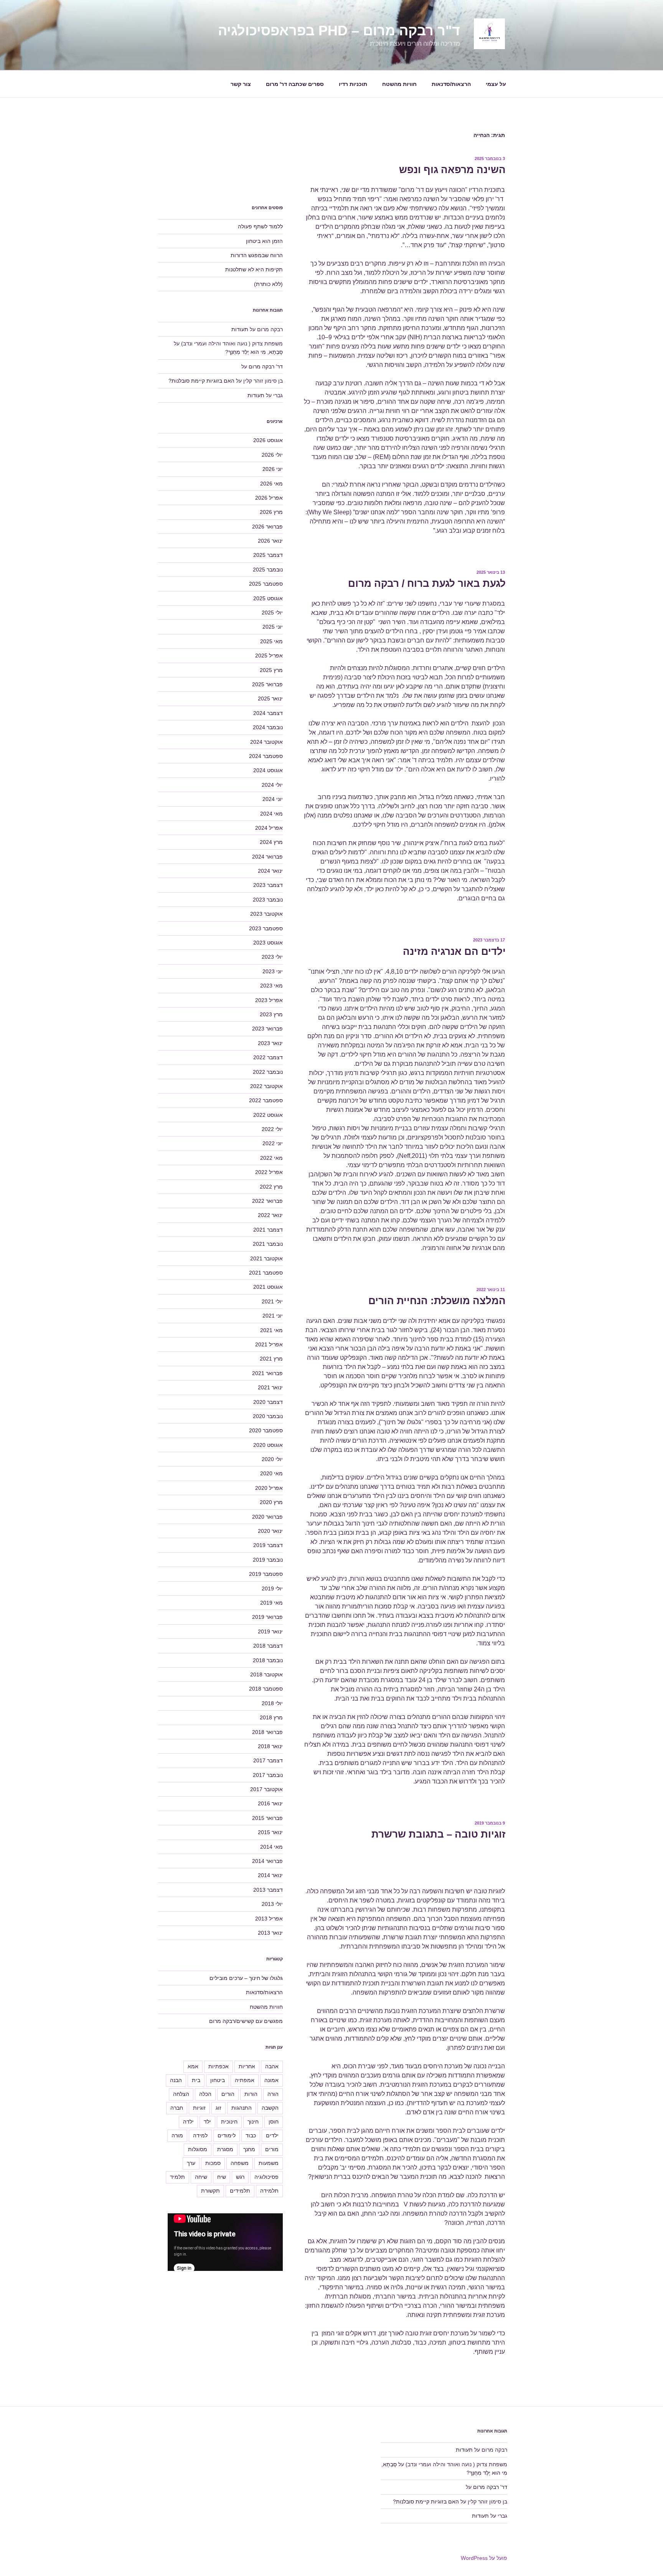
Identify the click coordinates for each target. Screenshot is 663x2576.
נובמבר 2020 (268, 1416)
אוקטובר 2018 (266, 1674)
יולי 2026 (272, 455)
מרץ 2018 (271, 1717)
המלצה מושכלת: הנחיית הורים (437, 1301)
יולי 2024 (272, 785)
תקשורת (210, 2191)
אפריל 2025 (269, 656)
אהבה (272, 2066)
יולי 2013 (272, 1904)
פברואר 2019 (267, 1617)
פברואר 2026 (267, 527)
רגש (240, 2177)
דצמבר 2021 (268, 1230)
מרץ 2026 (271, 512)
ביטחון (218, 2080)
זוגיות (199, 2108)
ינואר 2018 (270, 1746)
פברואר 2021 (267, 1373)
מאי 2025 (271, 641)
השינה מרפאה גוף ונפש (452, 170)
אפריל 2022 (269, 1172)
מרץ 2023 (271, 1014)
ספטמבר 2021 (266, 1273)
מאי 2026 (271, 484)
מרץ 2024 (271, 842)
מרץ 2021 (271, 1359)
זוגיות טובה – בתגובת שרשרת (439, 1834)
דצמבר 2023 (268, 885)
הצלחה (181, 2094)
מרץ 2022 (271, 1187)
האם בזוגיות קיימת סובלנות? (201, 381)
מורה (177, 2135)
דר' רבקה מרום (266, 367)
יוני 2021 (273, 1316)
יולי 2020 (272, 1459)
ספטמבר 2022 (266, 1100)
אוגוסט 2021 (268, 1287)
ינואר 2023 (270, 1043)
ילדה (188, 2122)
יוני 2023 (273, 971)
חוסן (274, 2122)
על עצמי (496, 84)
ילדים (272, 2135)
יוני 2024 (273, 799)
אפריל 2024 (269, 828)
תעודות (240, 329)
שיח (222, 2177)
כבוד (251, 2135)
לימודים (227, 2135)
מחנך (249, 2149)
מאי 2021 (271, 1330)
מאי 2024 (271, 814)
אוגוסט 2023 (268, 943)
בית (196, 2080)
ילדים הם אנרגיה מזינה (454, 951)
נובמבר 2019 (268, 1560)
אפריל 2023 (269, 1000)
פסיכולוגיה (266, 2177)
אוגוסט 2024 (268, 770)
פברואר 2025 (267, 684)
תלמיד (177, 2177)
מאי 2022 (271, 1158)
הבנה (176, 2080)
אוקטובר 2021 (266, 1258)
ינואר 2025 (270, 698)
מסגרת (225, 2149)
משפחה (240, 2163)
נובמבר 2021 (268, 1244)
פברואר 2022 (267, 1201)
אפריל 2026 (269, 498)
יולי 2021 (272, 1301)
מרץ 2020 (271, 1502)
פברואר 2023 (267, 1029)
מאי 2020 (271, 1473)
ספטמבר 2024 (266, 756)
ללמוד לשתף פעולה (260, 226)
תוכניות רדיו (353, 84)
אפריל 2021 (269, 1344)
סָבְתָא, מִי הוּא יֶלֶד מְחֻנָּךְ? (254, 352)
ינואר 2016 (270, 1803)
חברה (177, 2108)
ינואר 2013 (270, 1933)
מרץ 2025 (271, 670)
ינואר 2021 (270, 1387)
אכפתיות (219, 2066)
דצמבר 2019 (268, 1545)
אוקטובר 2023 (266, 914)
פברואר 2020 (267, 1517)
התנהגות (242, 2108)
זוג (219, 2108)
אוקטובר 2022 (266, 1086)
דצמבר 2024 (268, 713)
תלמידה (269, 2191)
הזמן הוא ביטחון (264, 241)
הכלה (205, 2094)
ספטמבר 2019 (266, 1574)
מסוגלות (198, 2149)
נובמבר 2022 (268, 1072)
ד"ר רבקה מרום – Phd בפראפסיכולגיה (339, 31)
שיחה (201, 2177)
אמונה (271, 2080)
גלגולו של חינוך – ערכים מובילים (246, 1978)
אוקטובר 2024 (266, 742)
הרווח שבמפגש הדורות (257, 255)
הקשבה (270, 2108)
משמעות (269, 2163)
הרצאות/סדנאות (451, 84)
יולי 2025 (272, 613)
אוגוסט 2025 (268, 598)
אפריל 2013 (269, 1919)
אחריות (247, 2066)
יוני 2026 (273, 469)
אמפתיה (245, 2080)
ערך (191, 2163)
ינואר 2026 (270, 541)
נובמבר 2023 (268, 900)
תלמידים (240, 2191)
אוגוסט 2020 (268, 1445)
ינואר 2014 (270, 1875)
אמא (193, 2066)
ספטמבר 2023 (266, 928)
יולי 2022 (272, 1129)
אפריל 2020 (269, 1488)
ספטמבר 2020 (266, 1430)
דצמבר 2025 (268, 555)
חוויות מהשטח (399, 84)
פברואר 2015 (267, 1818)
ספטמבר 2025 (266, 584)
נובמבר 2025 (268, 570)
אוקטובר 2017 (266, 1789)
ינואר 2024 (270, 871)
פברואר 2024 (267, 857)
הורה (273, 2094)
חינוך (253, 2122)
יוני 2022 (273, 1143)
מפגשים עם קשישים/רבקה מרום (246, 2021)
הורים (228, 2094)
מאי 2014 (271, 1847)
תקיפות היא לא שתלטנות (254, 269)
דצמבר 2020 (268, 1402)
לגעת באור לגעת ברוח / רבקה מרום (427, 583)
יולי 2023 (272, 957)
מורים (272, 2149)
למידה (200, 2135)
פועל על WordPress (484, 2558)
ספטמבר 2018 (266, 1689)
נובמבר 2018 (268, 1660)
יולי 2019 (272, 1589)
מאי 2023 (271, 986)
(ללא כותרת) (268, 284)
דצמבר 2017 (268, 1760)
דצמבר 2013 (268, 1890)
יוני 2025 (273, 627)
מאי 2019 (271, 1603)
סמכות (213, 2163)
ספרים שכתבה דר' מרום (295, 84)
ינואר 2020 (270, 1531)
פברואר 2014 (267, 1861)
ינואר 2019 (270, 1631)
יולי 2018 (272, 1703)
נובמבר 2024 (268, 727)
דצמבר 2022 (268, 1057)
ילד (207, 2122)
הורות (251, 2094)
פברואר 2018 (267, 1732)
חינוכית (229, 2122)
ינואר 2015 (270, 1832)
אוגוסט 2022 (268, 1115)
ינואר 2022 (270, 1215)
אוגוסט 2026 (268, 440)
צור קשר (241, 84)
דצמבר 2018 (268, 1646)
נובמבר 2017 (268, 1775)
